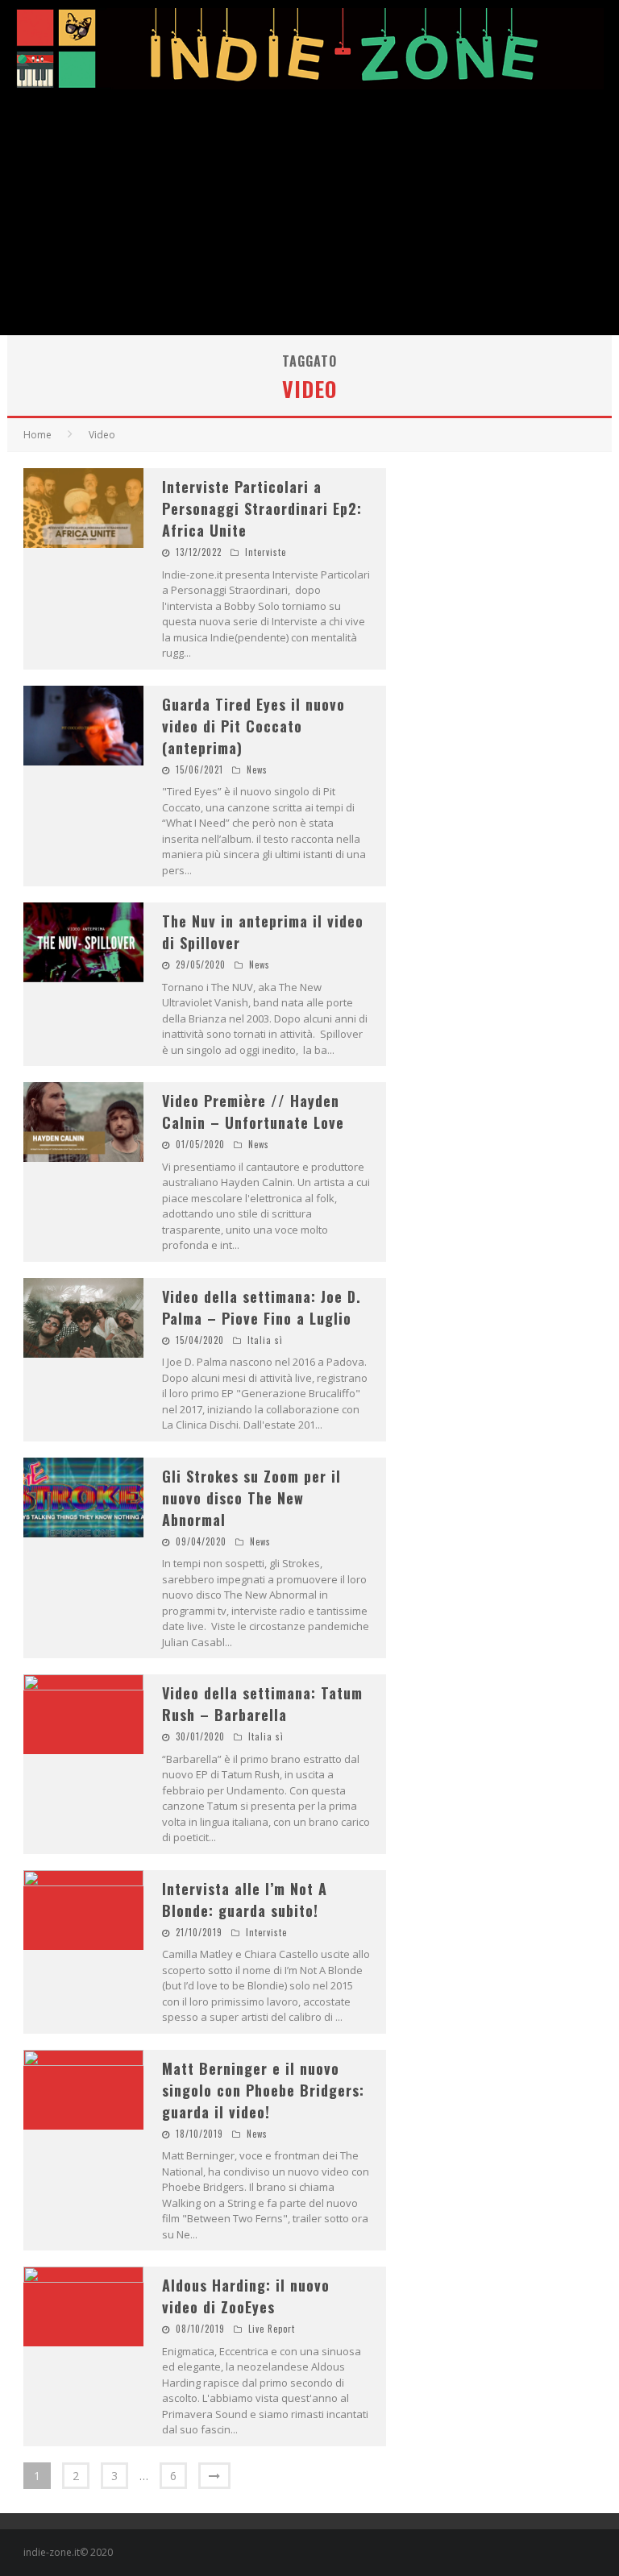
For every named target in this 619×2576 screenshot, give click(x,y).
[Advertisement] (309, 214)
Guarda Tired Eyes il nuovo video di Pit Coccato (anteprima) (253, 726)
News (257, 769)
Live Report (272, 2329)
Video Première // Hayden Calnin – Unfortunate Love (253, 1112)
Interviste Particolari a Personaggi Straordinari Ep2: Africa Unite (262, 508)
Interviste (266, 552)
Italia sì (265, 1340)
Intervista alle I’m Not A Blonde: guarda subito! (245, 1900)
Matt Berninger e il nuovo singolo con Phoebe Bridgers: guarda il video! (263, 2090)
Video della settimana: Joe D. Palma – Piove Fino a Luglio (262, 1307)
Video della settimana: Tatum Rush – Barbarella (262, 1704)
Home (37, 435)
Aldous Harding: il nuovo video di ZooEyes (246, 2296)
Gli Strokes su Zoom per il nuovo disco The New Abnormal (251, 1498)
